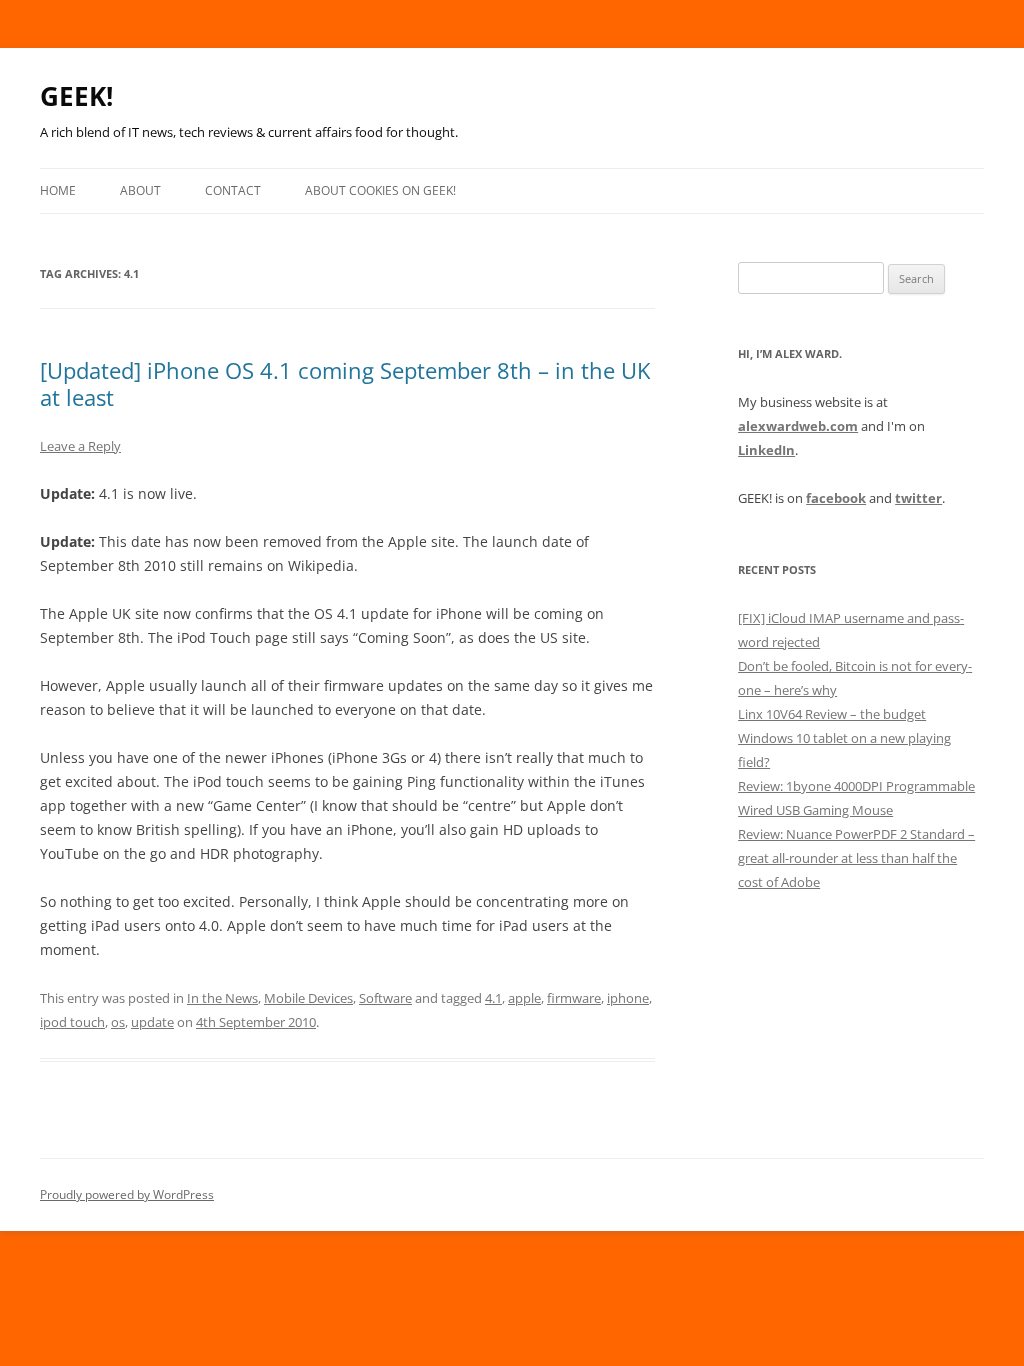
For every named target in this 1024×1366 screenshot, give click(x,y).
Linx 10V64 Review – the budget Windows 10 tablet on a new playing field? (844, 738)
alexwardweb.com (798, 426)
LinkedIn (766, 450)
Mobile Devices (308, 998)
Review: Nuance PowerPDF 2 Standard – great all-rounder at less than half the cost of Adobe (856, 858)
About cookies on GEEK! (380, 190)
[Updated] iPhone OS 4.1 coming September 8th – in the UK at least (345, 383)
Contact (233, 190)
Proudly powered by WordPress (127, 1194)
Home (58, 190)
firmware (574, 998)
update (152, 1022)
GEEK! (76, 96)
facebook (836, 498)
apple (524, 998)
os (118, 1022)
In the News (222, 998)
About (140, 190)
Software (385, 998)
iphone (628, 998)
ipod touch (72, 1022)
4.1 (493, 998)
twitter (918, 498)
